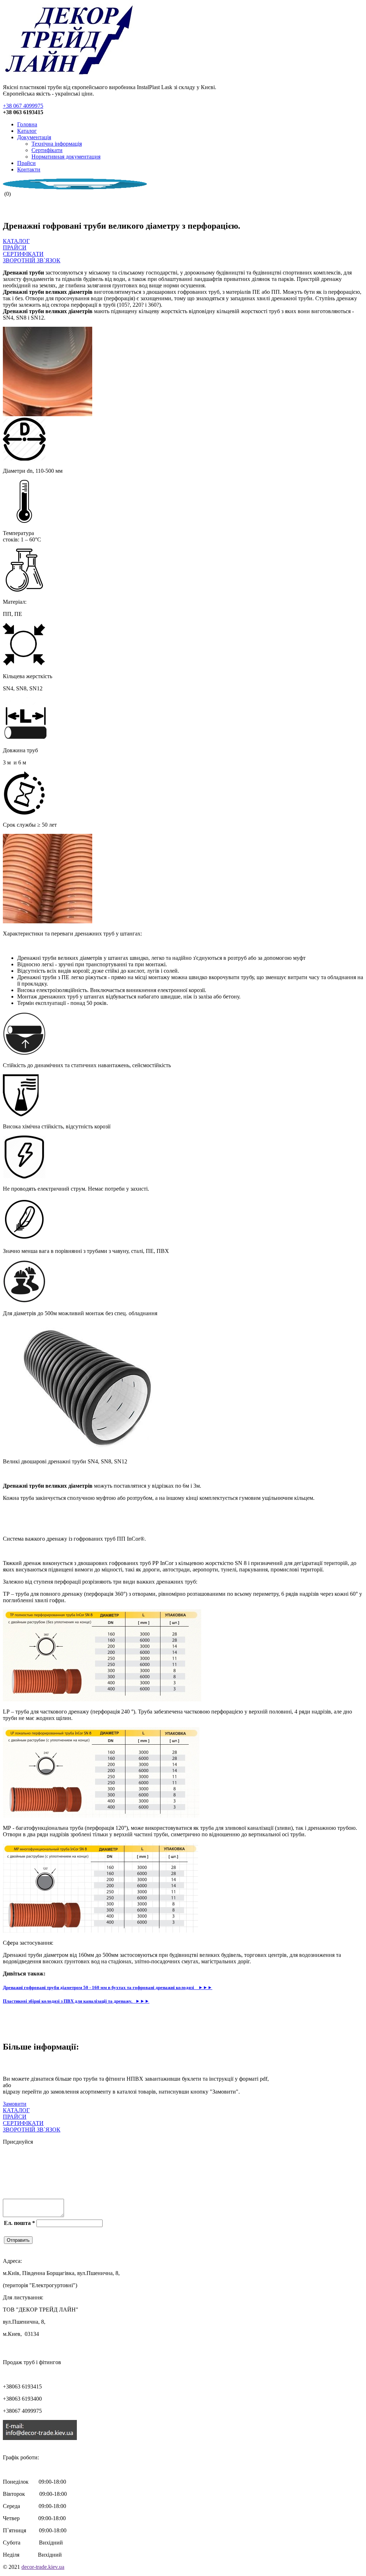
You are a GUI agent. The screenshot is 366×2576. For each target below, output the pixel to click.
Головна (27, 124)
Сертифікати (47, 150)
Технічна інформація (57, 144)
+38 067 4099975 (23, 106)
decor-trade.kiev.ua (43, 2567)
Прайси (26, 163)
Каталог (27, 131)
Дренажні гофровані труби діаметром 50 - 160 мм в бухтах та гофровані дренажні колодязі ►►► (108, 1987)
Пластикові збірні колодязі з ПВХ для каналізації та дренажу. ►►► (76, 2001)
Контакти (29, 169)
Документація (34, 137)
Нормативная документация (66, 157)
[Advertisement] (86, 1518)
